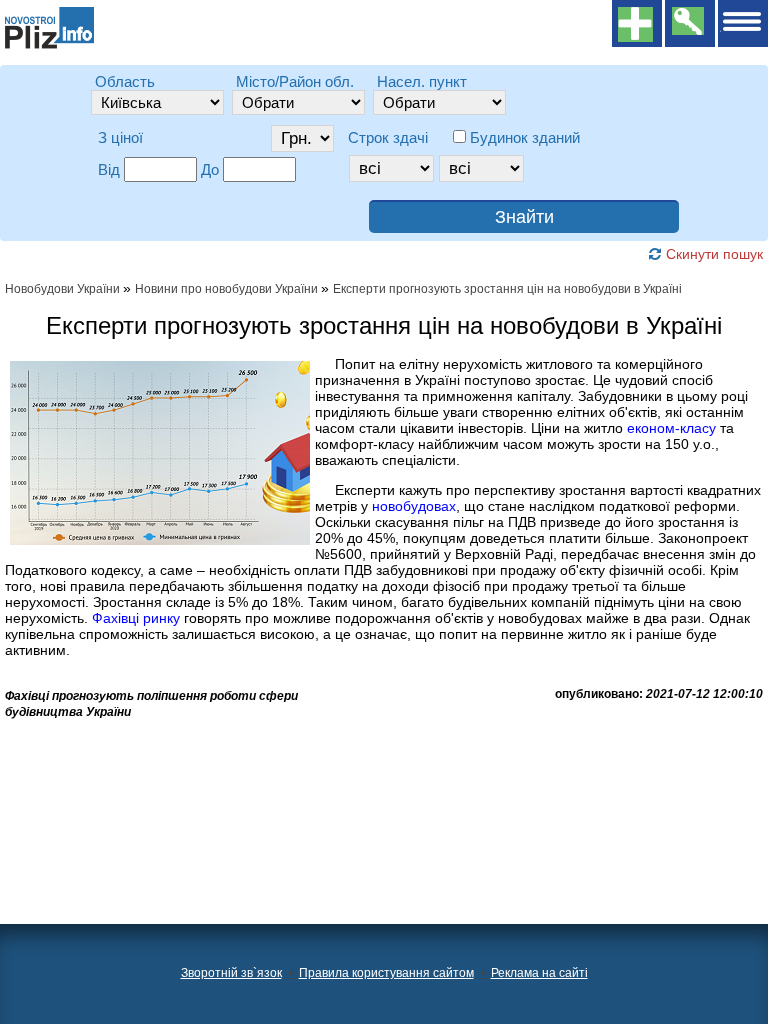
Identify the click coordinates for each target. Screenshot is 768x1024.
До (210, 169)
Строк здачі (388, 137)
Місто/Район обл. (295, 81)
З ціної (120, 137)
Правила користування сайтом (386, 973)
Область (125, 81)
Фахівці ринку (136, 618)
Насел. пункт (422, 81)
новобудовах (414, 506)
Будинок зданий (525, 137)
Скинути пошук (712, 254)
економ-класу (671, 428)
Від (109, 169)
